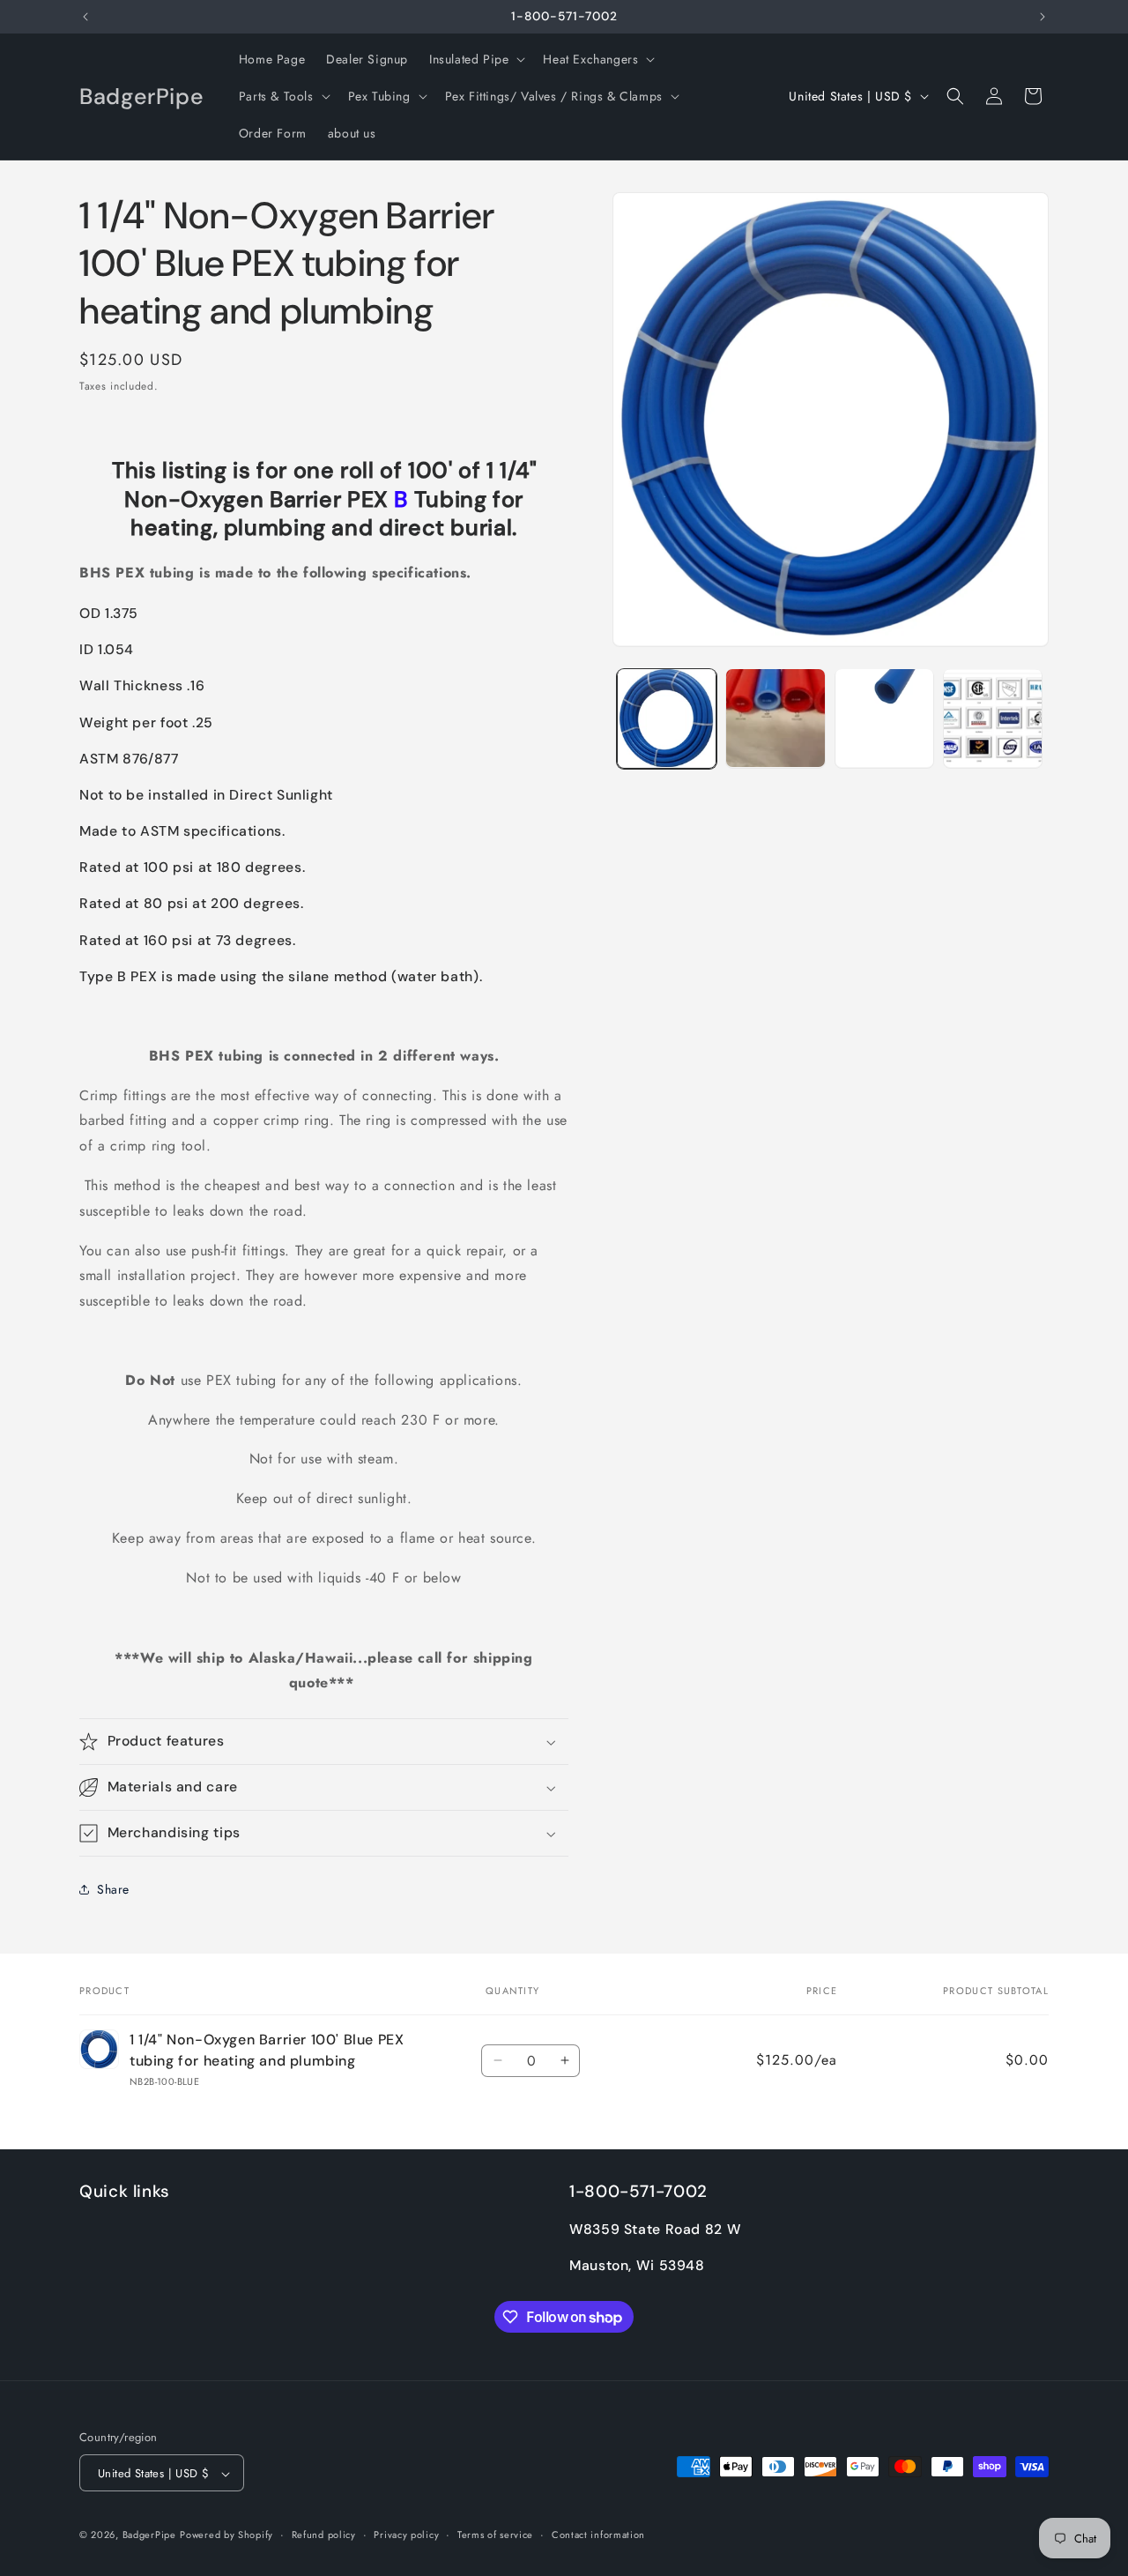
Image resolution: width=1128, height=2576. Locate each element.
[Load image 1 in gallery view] (667, 718)
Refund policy (324, 2535)
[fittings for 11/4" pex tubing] (111, 470)
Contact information (598, 2535)
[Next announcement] (1043, 17)
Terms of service (495, 2535)
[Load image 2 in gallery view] (775, 718)
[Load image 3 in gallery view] (884, 718)
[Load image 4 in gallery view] (993, 718)
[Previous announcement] (85, 17)
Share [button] (113, 1889)
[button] (475, 59)
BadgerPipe (149, 2535)
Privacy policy (406, 2535)
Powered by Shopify (226, 2535)
